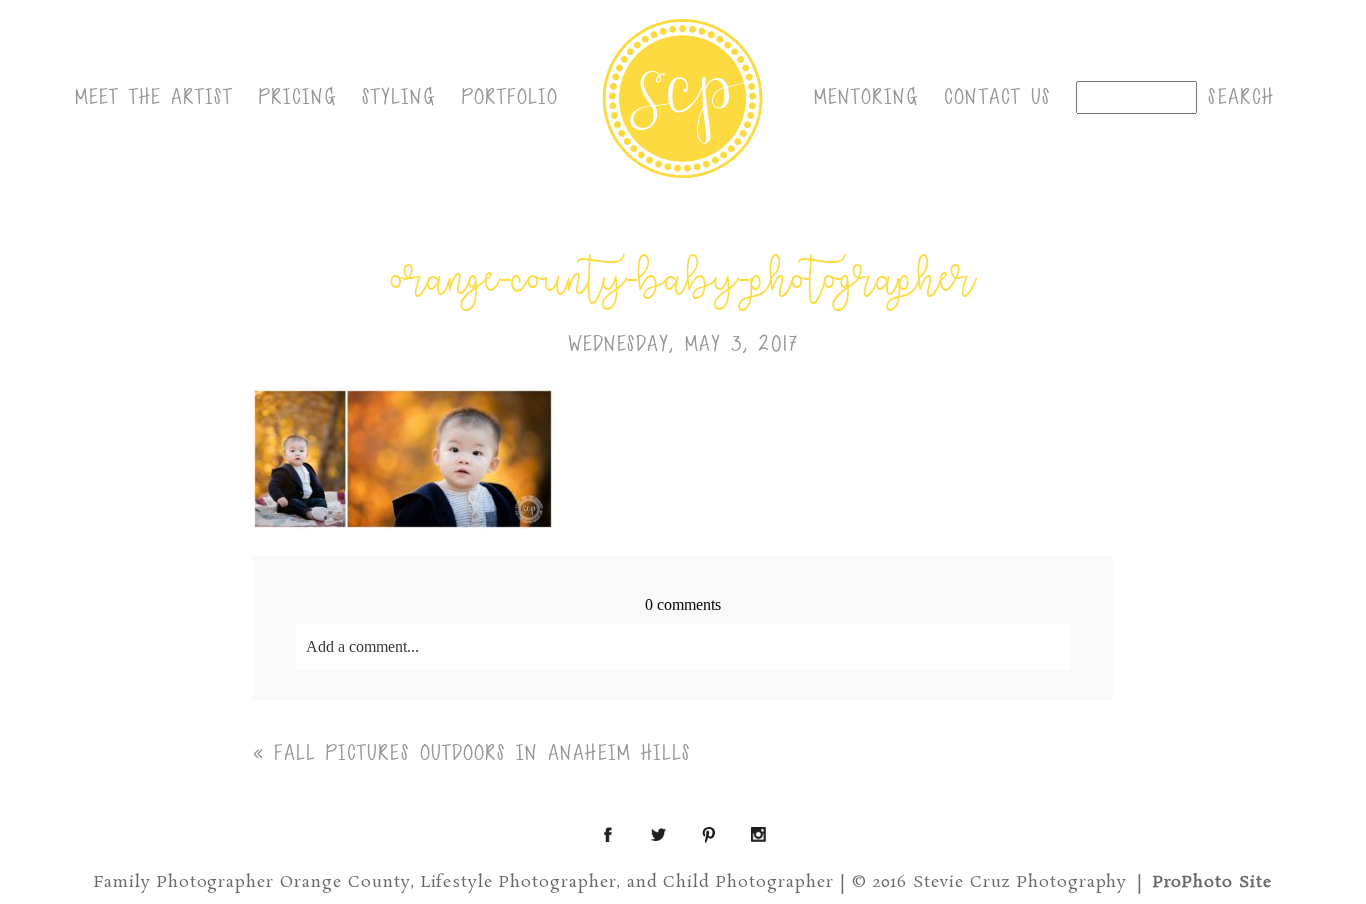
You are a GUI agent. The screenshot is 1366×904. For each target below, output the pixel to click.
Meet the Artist (154, 97)
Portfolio (510, 97)
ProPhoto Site (1212, 882)
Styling (399, 97)
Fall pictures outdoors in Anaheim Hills (482, 753)
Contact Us (997, 97)
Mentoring (867, 97)
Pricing (298, 97)
